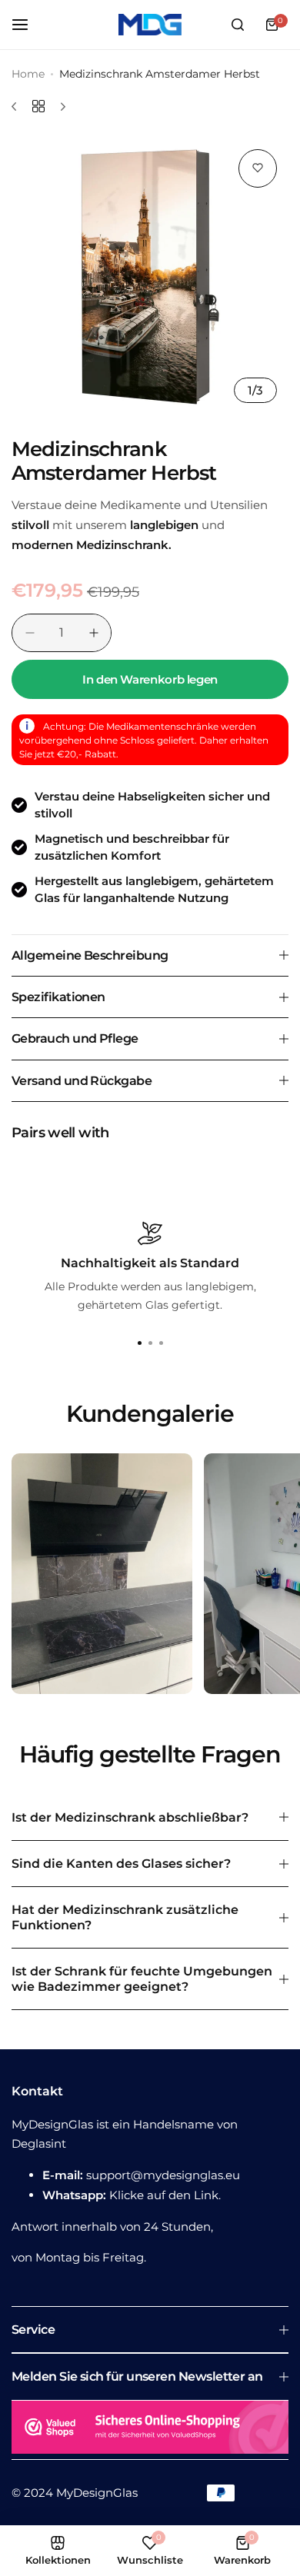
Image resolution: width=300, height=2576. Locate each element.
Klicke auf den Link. (165, 2195)
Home (28, 74)
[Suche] (238, 25)
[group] (150, 276)
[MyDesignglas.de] (150, 25)
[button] (161, 1343)
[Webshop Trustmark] (150, 2430)
